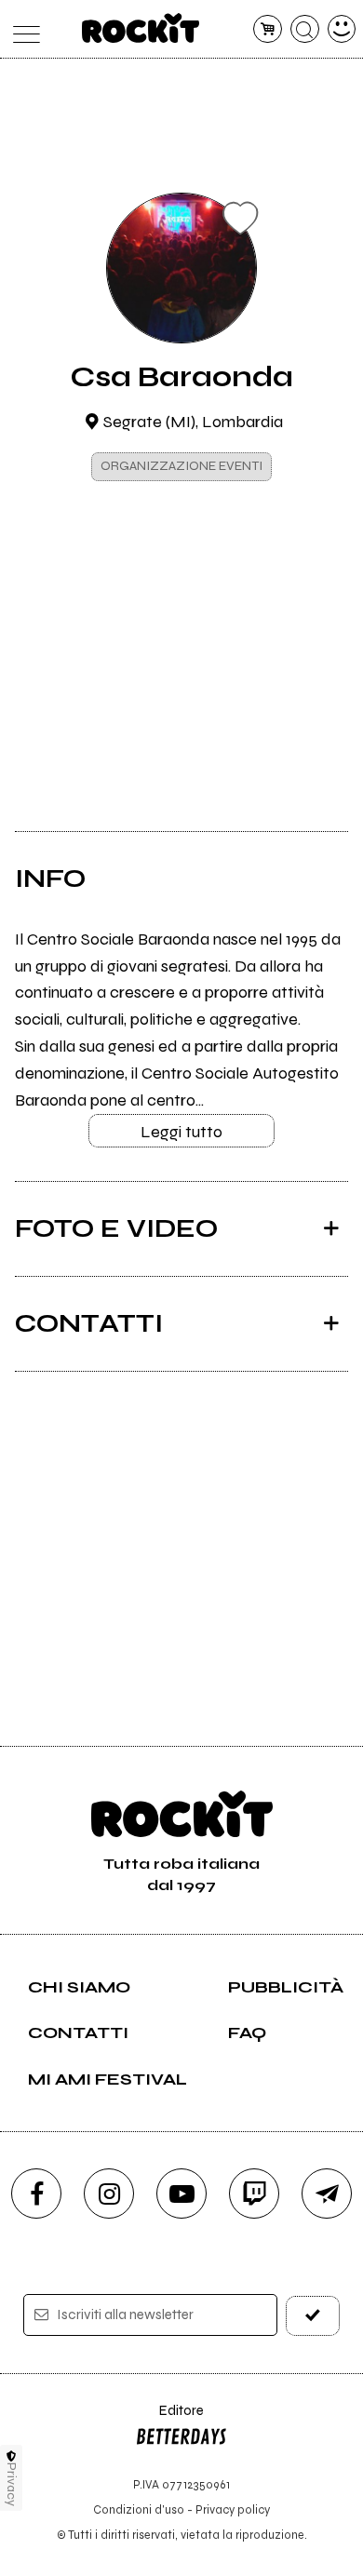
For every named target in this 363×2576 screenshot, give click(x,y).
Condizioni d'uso (139, 2509)
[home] (141, 28)
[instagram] (109, 2194)
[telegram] (327, 2194)
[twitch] (254, 2194)
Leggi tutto (181, 1132)
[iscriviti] (313, 2316)
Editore (169, 2419)
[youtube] (181, 2194)
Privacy (12, 2484)
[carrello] (268, 29)
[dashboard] (342, 29)
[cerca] (305, 29)
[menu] (22, 29)
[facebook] (36, 2194)
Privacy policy (233, 2509)
